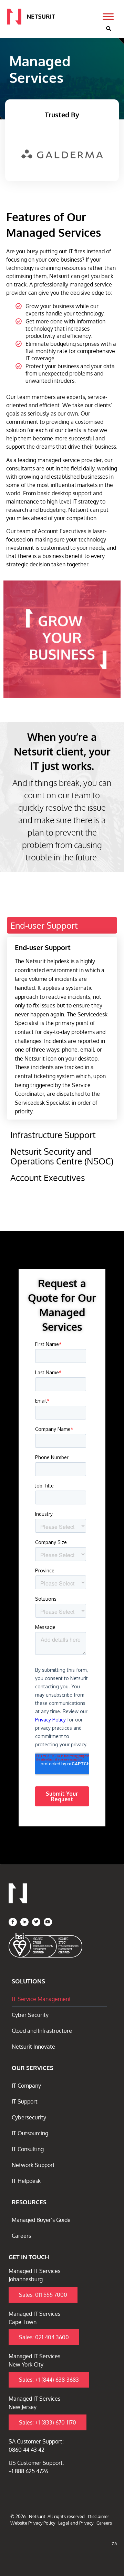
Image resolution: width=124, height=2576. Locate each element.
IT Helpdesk (26, 2181)
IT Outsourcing (30, 2133)
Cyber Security (30, 2015)
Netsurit (37, 2516)
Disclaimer (99, 2516)
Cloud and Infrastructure (42, 2031)
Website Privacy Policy (33, 2523)
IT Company (26, 2086)
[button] (108, 29)
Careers (21, 2236)
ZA (114, 2544)
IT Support (25, 2101)
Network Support (33, 2165)
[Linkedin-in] (24, 1922)
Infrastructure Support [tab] (53, 1135)
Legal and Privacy (76, 2523)
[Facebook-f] (13, 1922)
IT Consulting (28, 2149)
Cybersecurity (29, 2117)
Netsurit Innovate (33, 2047)
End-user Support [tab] (44, 925)
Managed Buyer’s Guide (41, 2220)
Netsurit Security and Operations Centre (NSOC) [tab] (62, 1156)
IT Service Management (41, 1999)
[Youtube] (48, 1922)
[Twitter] (36, 1922)
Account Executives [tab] (48, 1178)
